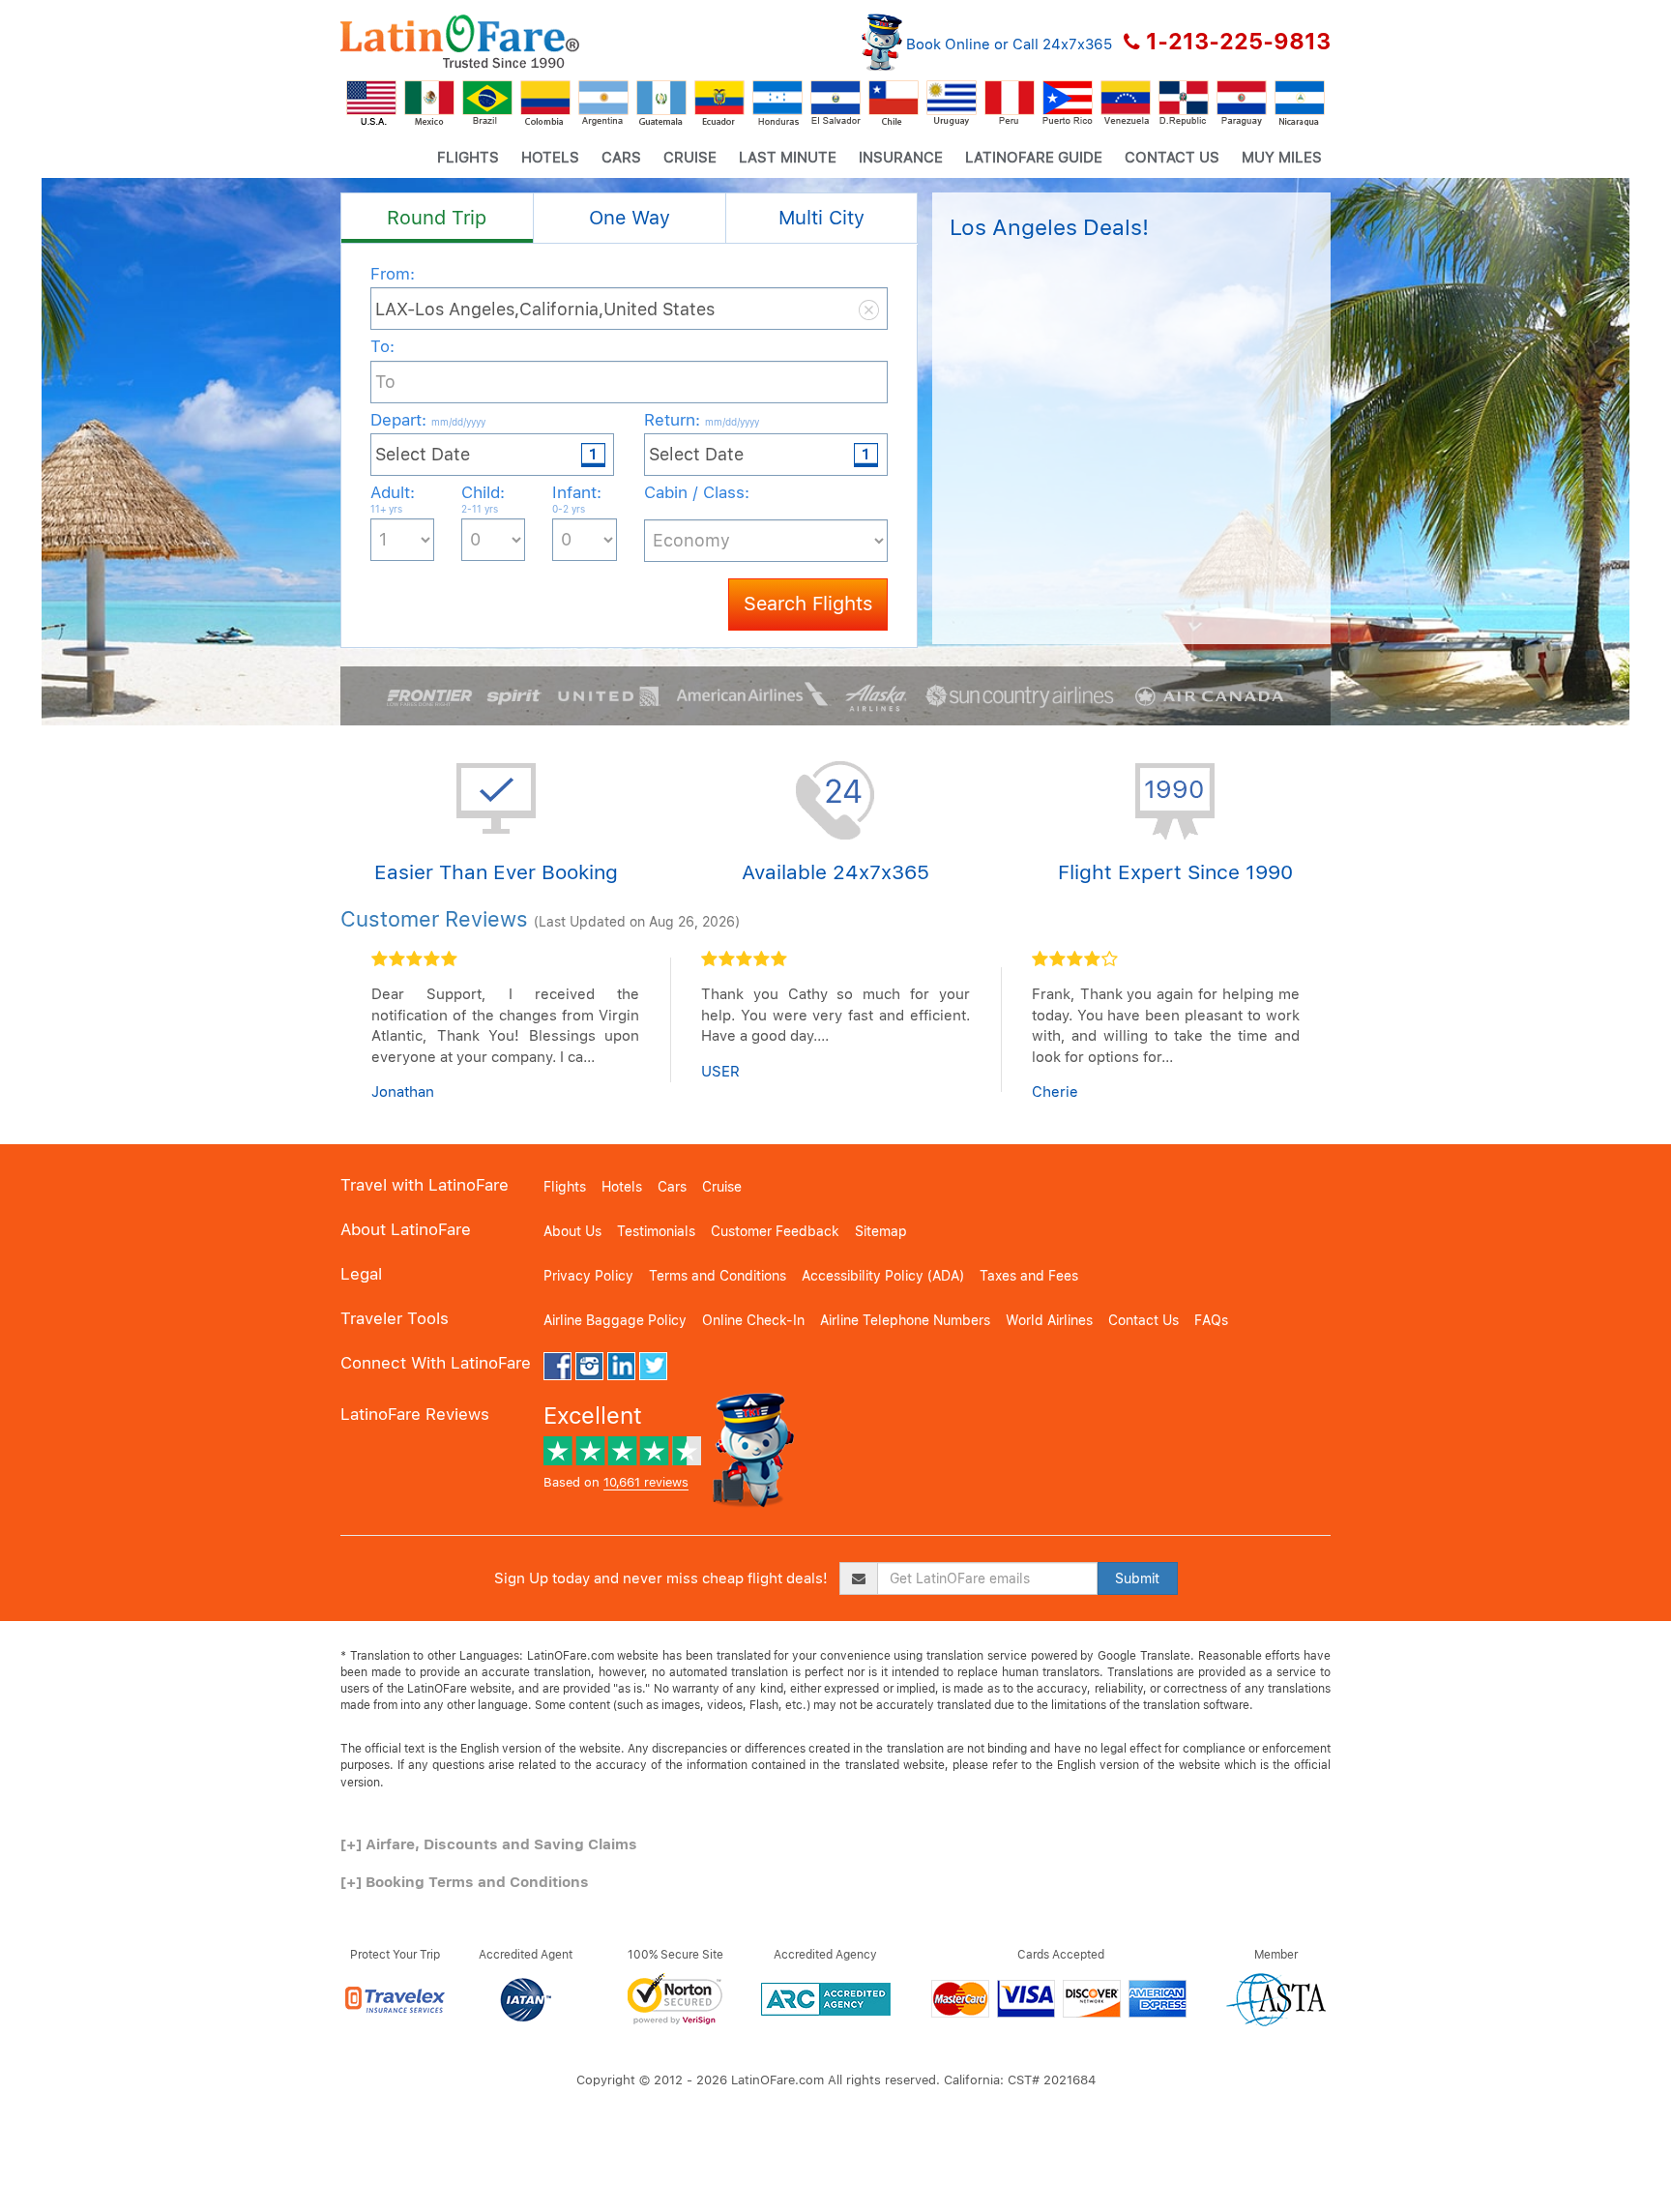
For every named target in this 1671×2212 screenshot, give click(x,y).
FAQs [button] (1211, 1320)
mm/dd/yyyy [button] (458, 422)
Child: (483, 499)
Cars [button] (621, 158)
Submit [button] (1137, 1578)
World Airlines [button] (1049, 1320)
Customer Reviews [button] (434, 919)
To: (382, 346)
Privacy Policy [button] (588, 1276)
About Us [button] (572, 1231)
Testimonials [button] (656, 1231)
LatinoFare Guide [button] (1034, 158)
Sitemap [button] (881, 1231)
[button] (460, 42)
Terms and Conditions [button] (718, 1276)
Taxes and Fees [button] (1029, 1276)
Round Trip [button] (437, 218)
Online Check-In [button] (753, 1320)
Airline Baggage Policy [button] (615, 1320)
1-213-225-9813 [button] (1238, 42)
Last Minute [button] (788, 158)
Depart (428, 420)
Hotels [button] (550, 158)
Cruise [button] (690, 158)
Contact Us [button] (1172, 158)
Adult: (393, 499)
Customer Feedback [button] (775, 1231)
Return (702, 420)
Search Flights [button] (808, 604)
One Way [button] (630, 218)
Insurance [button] (901, 158)
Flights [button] (468, 158)
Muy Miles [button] (1282, 158)
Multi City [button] (821, 218)
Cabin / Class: (697, 492)
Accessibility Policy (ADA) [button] (883, 1276)
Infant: (577, 499)
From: (393, 274)
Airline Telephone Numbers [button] (905, 1320)
